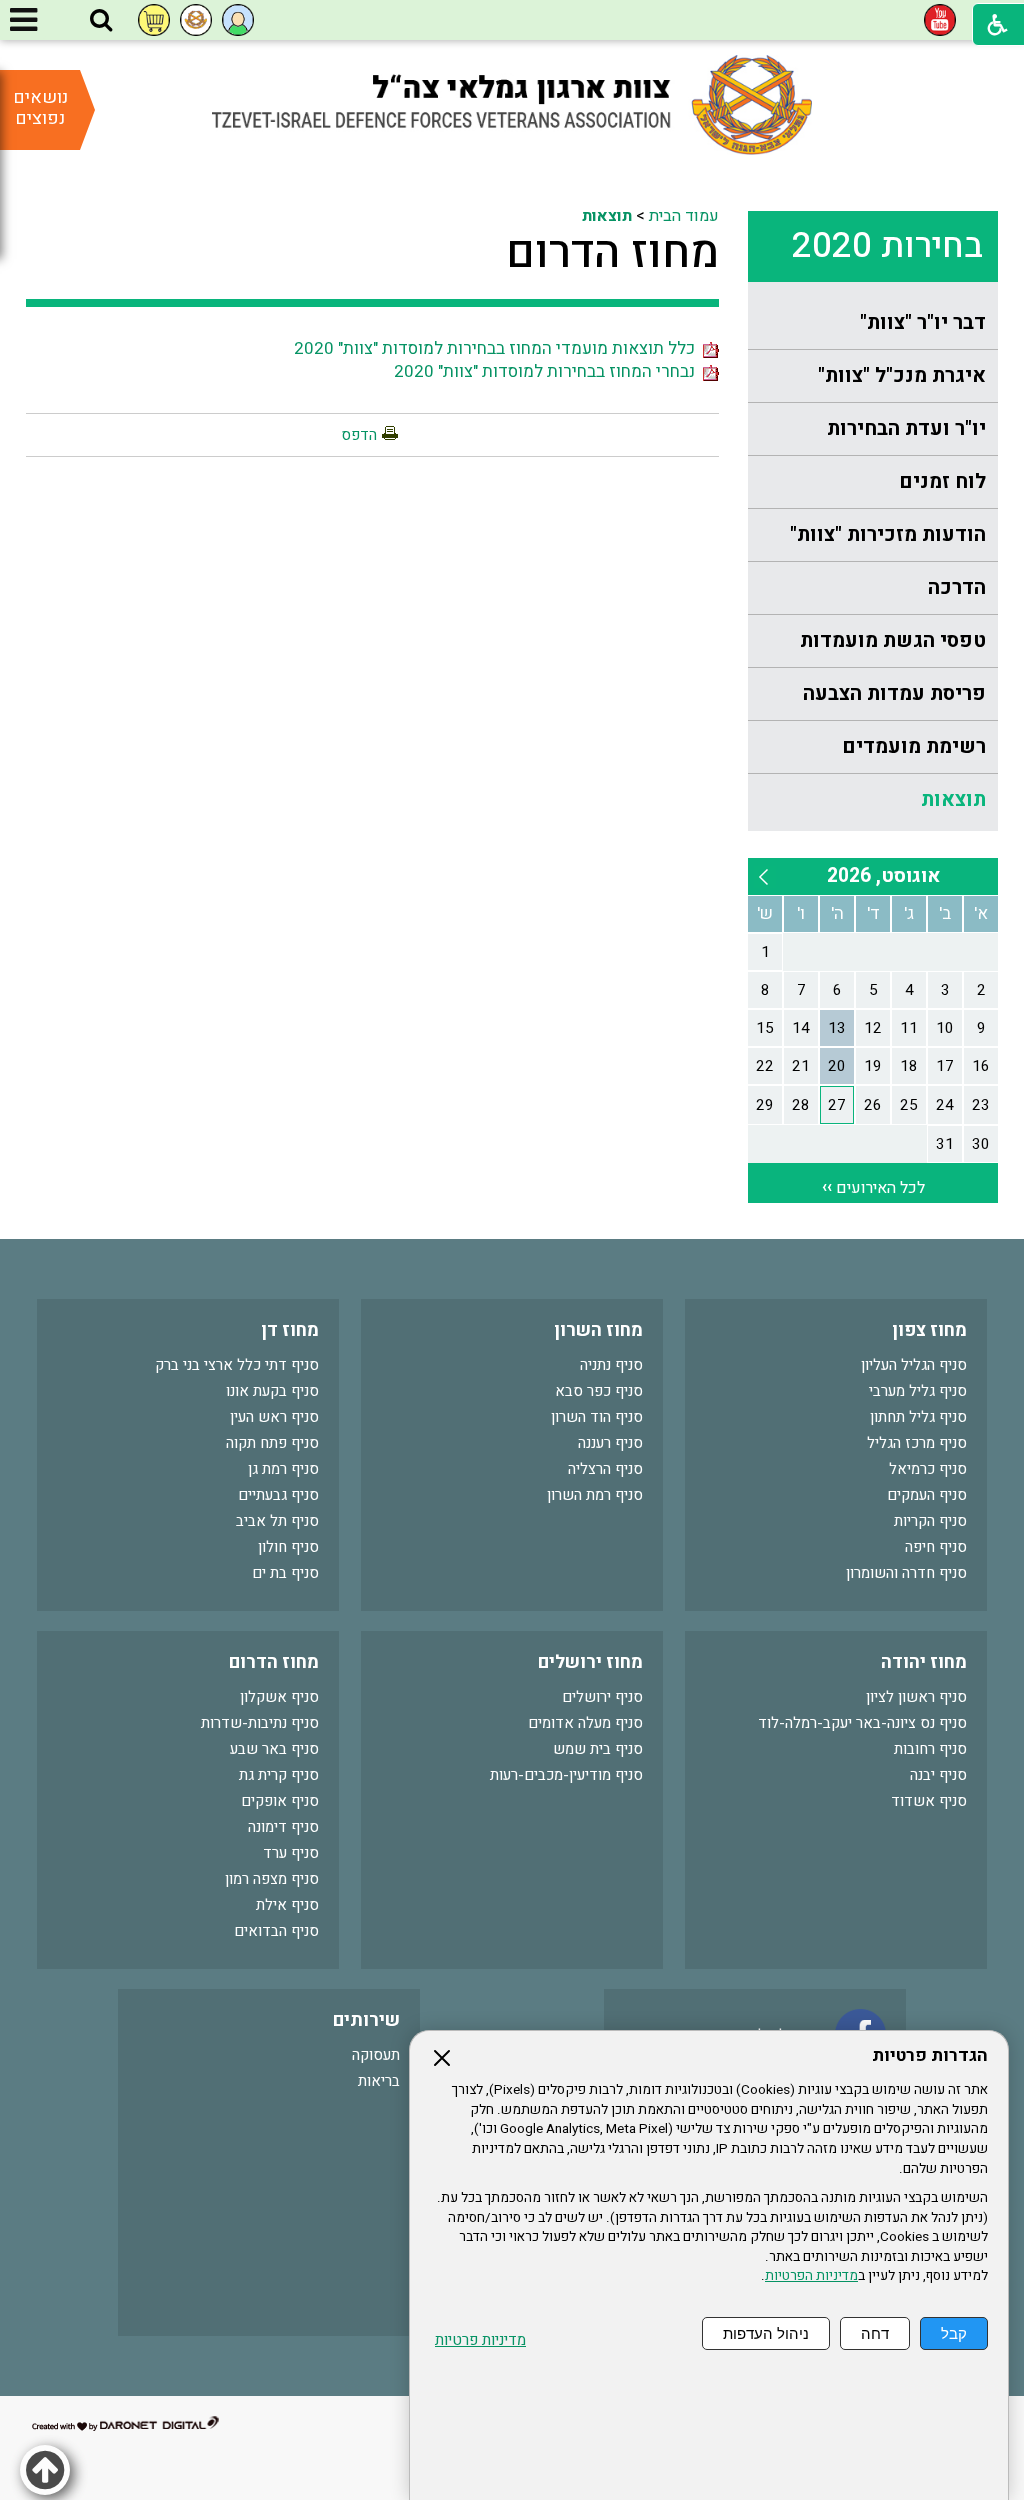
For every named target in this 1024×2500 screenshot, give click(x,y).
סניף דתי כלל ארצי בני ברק (237, 1365)
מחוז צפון (929, 1330)
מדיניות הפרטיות (811, 2276)
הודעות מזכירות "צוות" (888, 534)
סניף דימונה (283, 1827)
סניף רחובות (930, 1749)
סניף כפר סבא (599, 1391)
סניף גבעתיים (278, 1495)
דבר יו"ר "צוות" (923, 322)
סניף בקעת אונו (272, 1391)
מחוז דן (290, 1330)
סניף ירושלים (602, 1697)
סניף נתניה (611, 1365)
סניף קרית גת (279, 1775)
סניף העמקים (927, 1495)
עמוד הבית (684, 216)
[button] (101, 21)
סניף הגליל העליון (914, 1365)
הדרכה (957, 587)
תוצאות (953, 799)
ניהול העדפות (766, 2333)
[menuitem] (873, 323)
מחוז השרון (598, 1330)
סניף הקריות (930, 1521)
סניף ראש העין (274, 1417)
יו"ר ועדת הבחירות (906, 428)
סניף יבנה (938, 1775)
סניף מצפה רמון (272, 1879)
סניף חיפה (936, 1547)
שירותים (366, 2020)
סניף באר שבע (274, 1749)
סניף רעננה (610, 1443)
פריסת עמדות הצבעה (894, 693)
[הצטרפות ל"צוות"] (196, 20)
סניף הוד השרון (597, 1417)
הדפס (359, 435)
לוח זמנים (942, 481)
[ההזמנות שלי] (154, 20)
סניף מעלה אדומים (585, 1723)
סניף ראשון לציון (916, 1697)
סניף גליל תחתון (918, 1417)
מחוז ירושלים (590, 1662)
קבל (954, 2333)
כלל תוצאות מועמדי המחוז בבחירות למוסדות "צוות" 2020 (498, 348)
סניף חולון (288, 1547)
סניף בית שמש (598, 1749)
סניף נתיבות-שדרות (260, 1723)
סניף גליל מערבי (918, 1391)
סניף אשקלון (279, 1697)
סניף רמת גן (283, 1469)
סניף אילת (287, 1905)
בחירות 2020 (887, 246)
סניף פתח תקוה (272, 1443)
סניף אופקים (280, 1801)
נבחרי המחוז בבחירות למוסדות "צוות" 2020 (548, 371)
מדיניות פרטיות (480, 2340)
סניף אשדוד (929, 1801)
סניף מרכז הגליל (917, 1443)
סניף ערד (291, 1853)
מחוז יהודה (924, 1662)
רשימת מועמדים (914, 746)
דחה (875, 2333)
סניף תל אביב (277, 1521)
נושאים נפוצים (40, 108)
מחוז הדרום (612, 253)
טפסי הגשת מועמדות (893, 640)
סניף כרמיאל (928, 1469)
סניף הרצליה (605, 1469)
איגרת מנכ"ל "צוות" (902, 375)
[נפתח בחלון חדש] (940, 20)
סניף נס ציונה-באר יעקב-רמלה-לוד (862, 1723)
